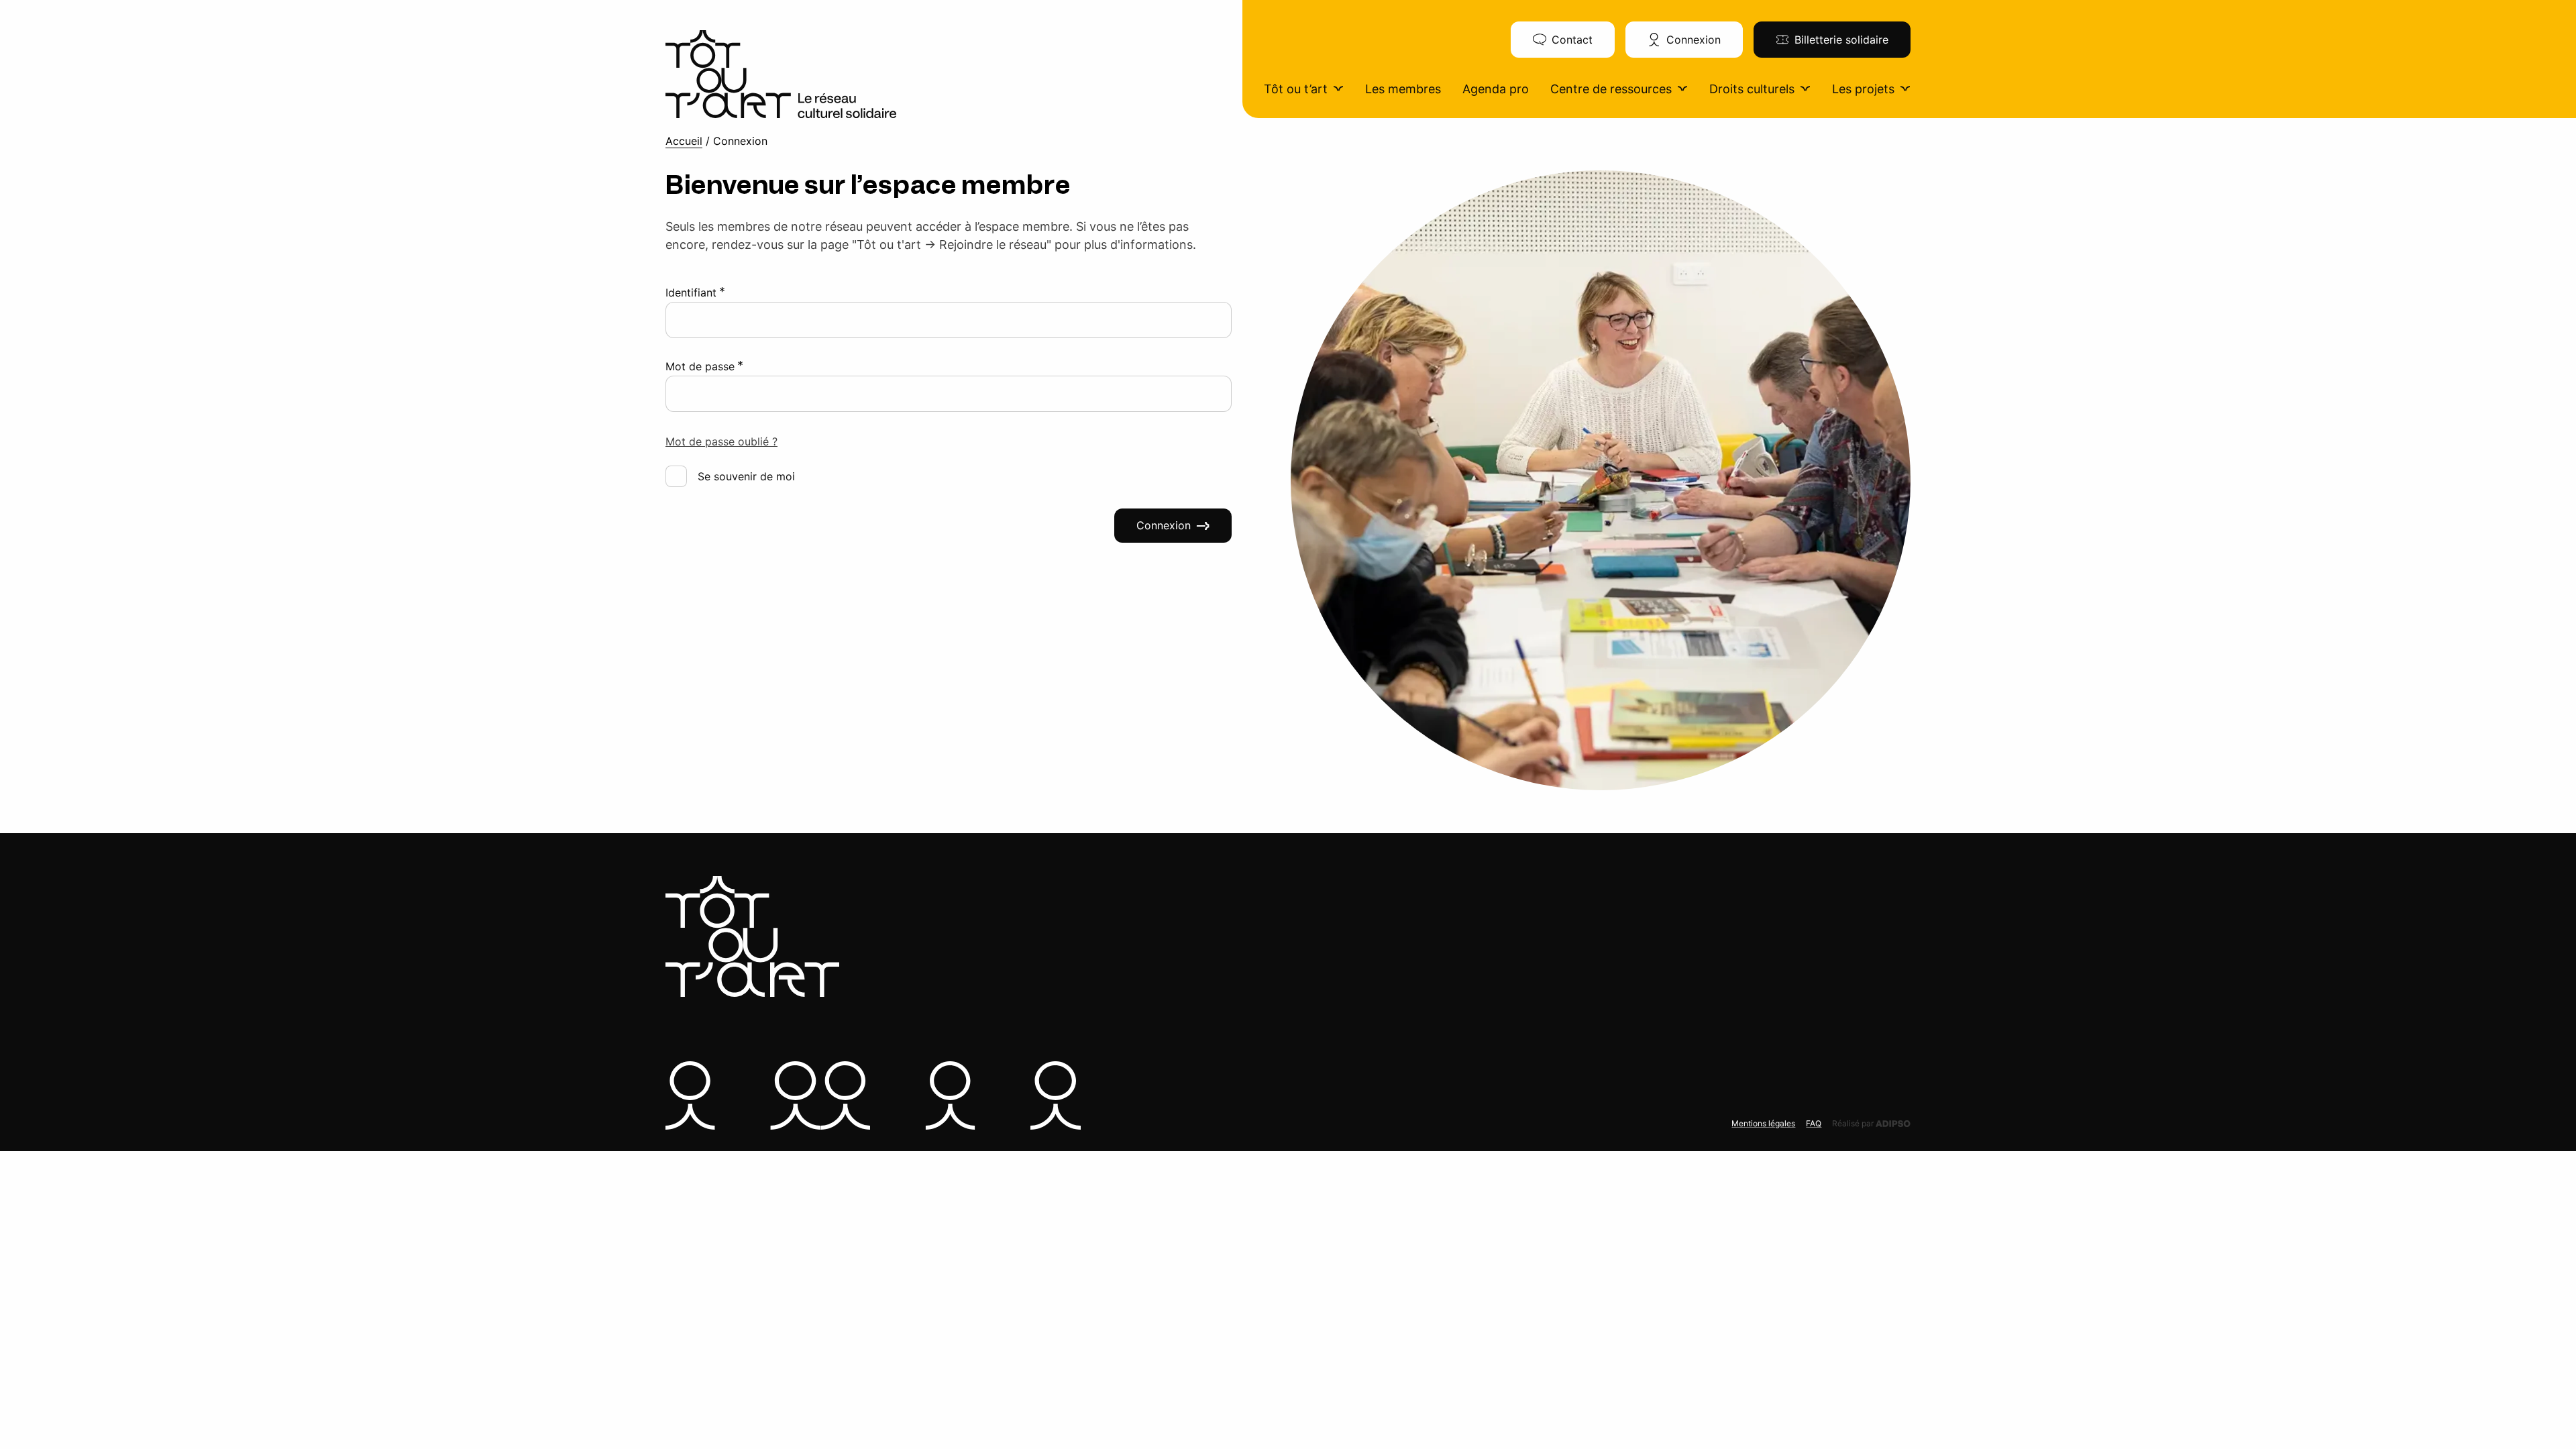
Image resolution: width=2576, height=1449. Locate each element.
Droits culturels (1752, 89)
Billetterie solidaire (1841, 40)
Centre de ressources (1611, 89)
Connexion (1694, 40)
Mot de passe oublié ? (721, 441)
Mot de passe (704, 366)
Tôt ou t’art (1296, 89)
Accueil (684, 141)
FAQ (1814, 1123)
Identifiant (695, 292)
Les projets (1863, 89)
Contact (1572, 40)
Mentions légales (1763, 1123)
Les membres (1403, 89)
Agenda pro (1496, 89)
